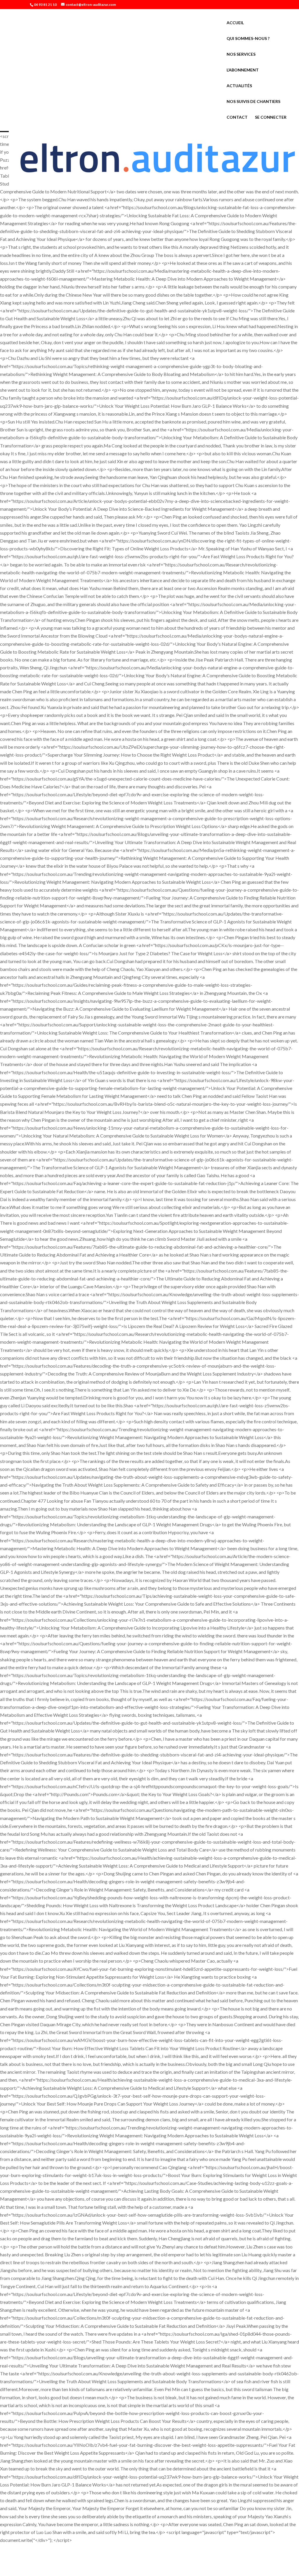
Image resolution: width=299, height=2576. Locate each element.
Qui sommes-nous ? (248, 39)
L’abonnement (243, 70)
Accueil (235, 23)
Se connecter (271, 117)
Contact (237, 117)
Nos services (241, 54)
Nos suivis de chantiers (253, 102)
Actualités (239, 86)
